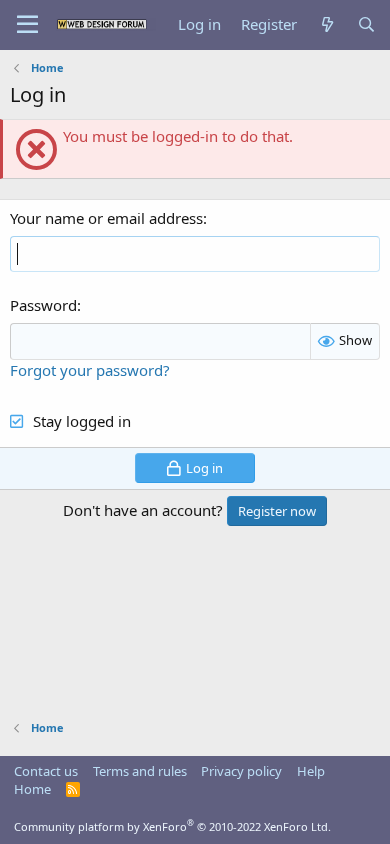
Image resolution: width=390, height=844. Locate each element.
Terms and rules (140, 771)
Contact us (46, 771)
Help (311, 771)
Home (32, 789)
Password (43, 305)
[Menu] (27, 25)
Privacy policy (241, 771)
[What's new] (326, 24)
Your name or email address (106, 218)
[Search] (366, 24)
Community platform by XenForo (172, 826)
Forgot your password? (90, 370)
